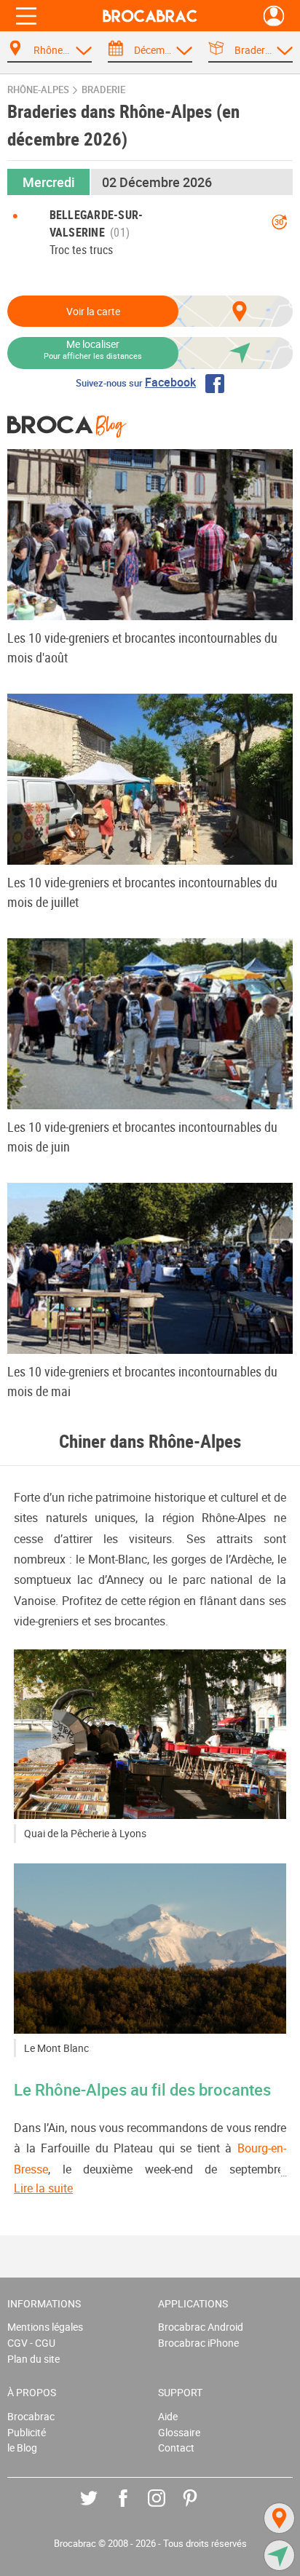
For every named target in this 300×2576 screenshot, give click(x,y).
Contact (176, 2448)
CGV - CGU (31, 2343)
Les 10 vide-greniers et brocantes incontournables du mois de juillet (142, 892)
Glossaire (179, 2432)
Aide (168, 2416)
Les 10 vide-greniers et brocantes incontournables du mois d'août (142, 647)
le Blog (22, 2448)
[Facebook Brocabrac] (134, 2509)
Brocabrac (31, 2416)
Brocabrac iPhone (198, 2343)
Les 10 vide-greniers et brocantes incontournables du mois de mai (142, 1381)
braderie (103, 90)
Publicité (27, 2432)
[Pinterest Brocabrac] (201, 2509)
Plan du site (33, 2359)
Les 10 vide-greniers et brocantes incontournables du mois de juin (142, 1137)
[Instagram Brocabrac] (167, 2509)
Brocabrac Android (201, 2327)
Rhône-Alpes (38, 90)
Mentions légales (45, 2327)
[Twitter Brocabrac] (99, 2509)
